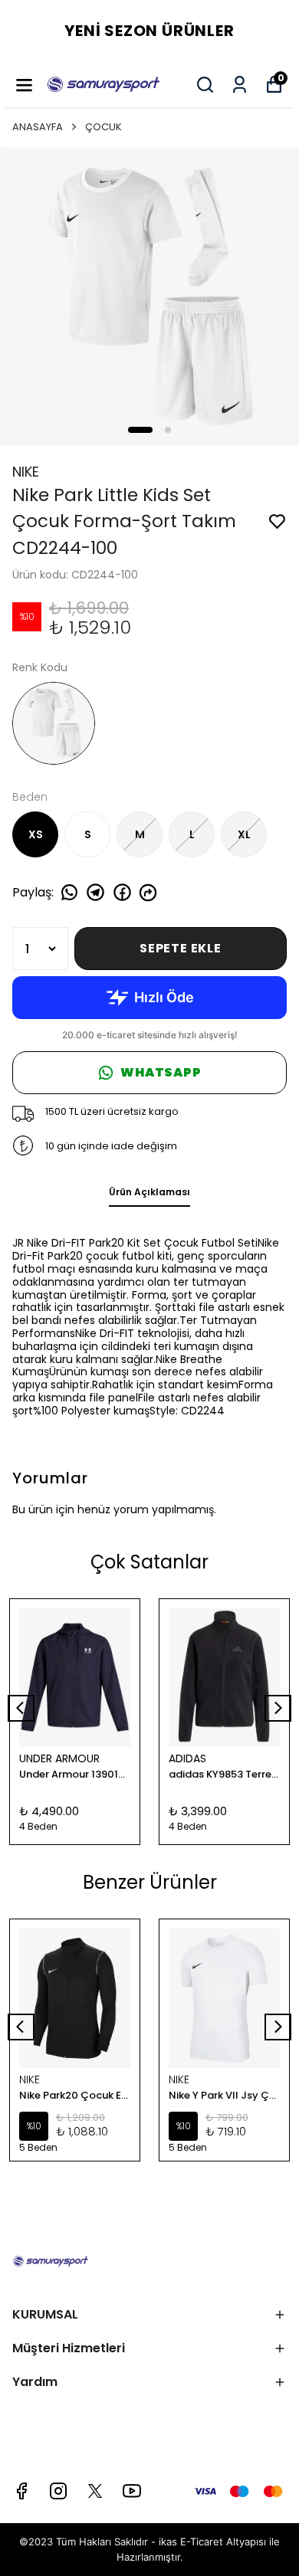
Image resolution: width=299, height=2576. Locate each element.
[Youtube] (132, 2491)
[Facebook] (21, 2491)
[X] (95, 2491)
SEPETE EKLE (181, 948)
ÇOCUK (103, 127)
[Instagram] (58, 2491)
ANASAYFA (38, 127)
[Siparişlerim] (240, 85)
